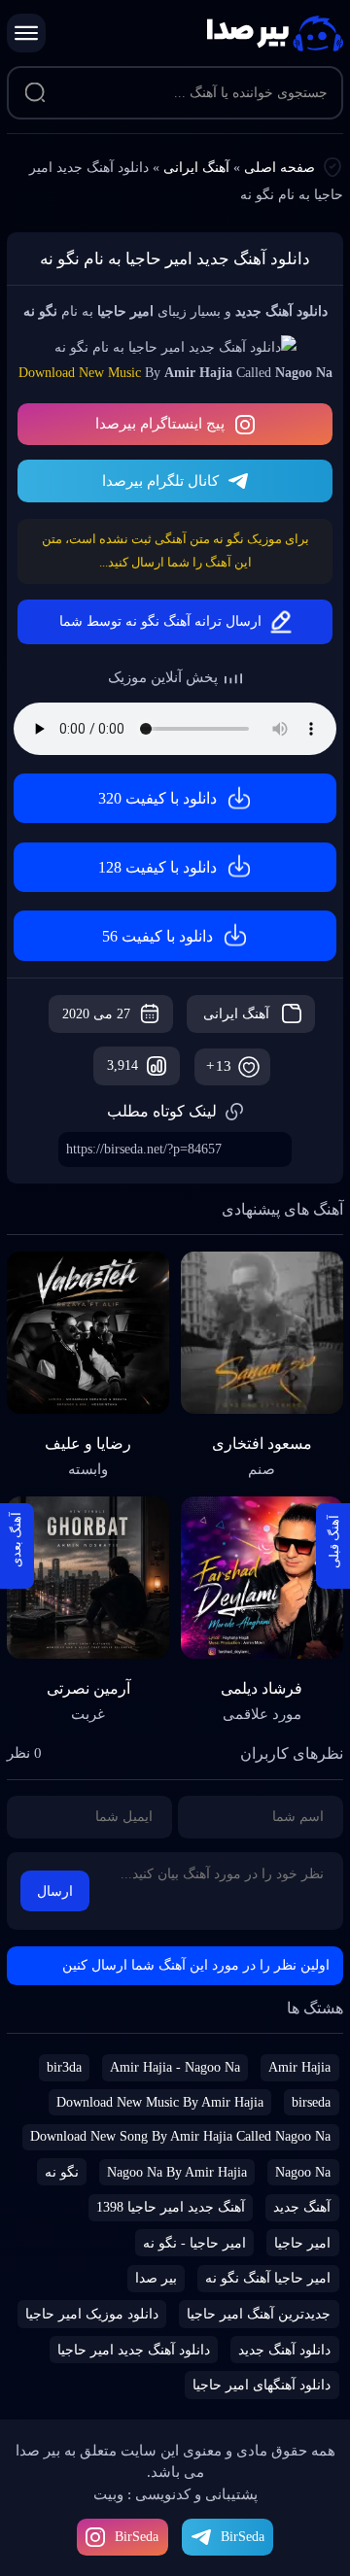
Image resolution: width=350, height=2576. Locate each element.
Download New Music (80, 373)
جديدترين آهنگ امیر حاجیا (259, 2314)
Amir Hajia (299, 2067)
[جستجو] (35, 93)
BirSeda (137, 2537)
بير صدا (156, 2278)
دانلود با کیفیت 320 (157, 798)
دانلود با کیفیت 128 (157, 867)
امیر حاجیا (302, 2243)
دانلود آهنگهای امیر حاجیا (262, 2385)
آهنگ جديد (302, 2207)
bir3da (64, 2067)
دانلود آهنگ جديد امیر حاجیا (134, 2350)
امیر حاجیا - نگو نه (194, 2243)
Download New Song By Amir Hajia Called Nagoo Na (180, 2136)
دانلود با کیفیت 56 (157, 936)
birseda (311, 2102)
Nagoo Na (303, 2172)
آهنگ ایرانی (196, 168)
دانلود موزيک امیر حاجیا (92, 2314)
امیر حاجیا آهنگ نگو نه (268, 2278)
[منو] (26, 33)
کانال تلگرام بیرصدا (160, 481)
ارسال (55, 1891)
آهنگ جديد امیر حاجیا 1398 (171, 2207)
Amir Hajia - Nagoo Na (175, 2067)
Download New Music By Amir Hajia (160, 2102)
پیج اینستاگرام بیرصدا (160, 424)
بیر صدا (275, 34)
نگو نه (62, 2172)
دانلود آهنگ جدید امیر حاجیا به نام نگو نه (175, 259)
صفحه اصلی (280, 168)
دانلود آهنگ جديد (284, 2350)
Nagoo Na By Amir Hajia (177, 2172)
